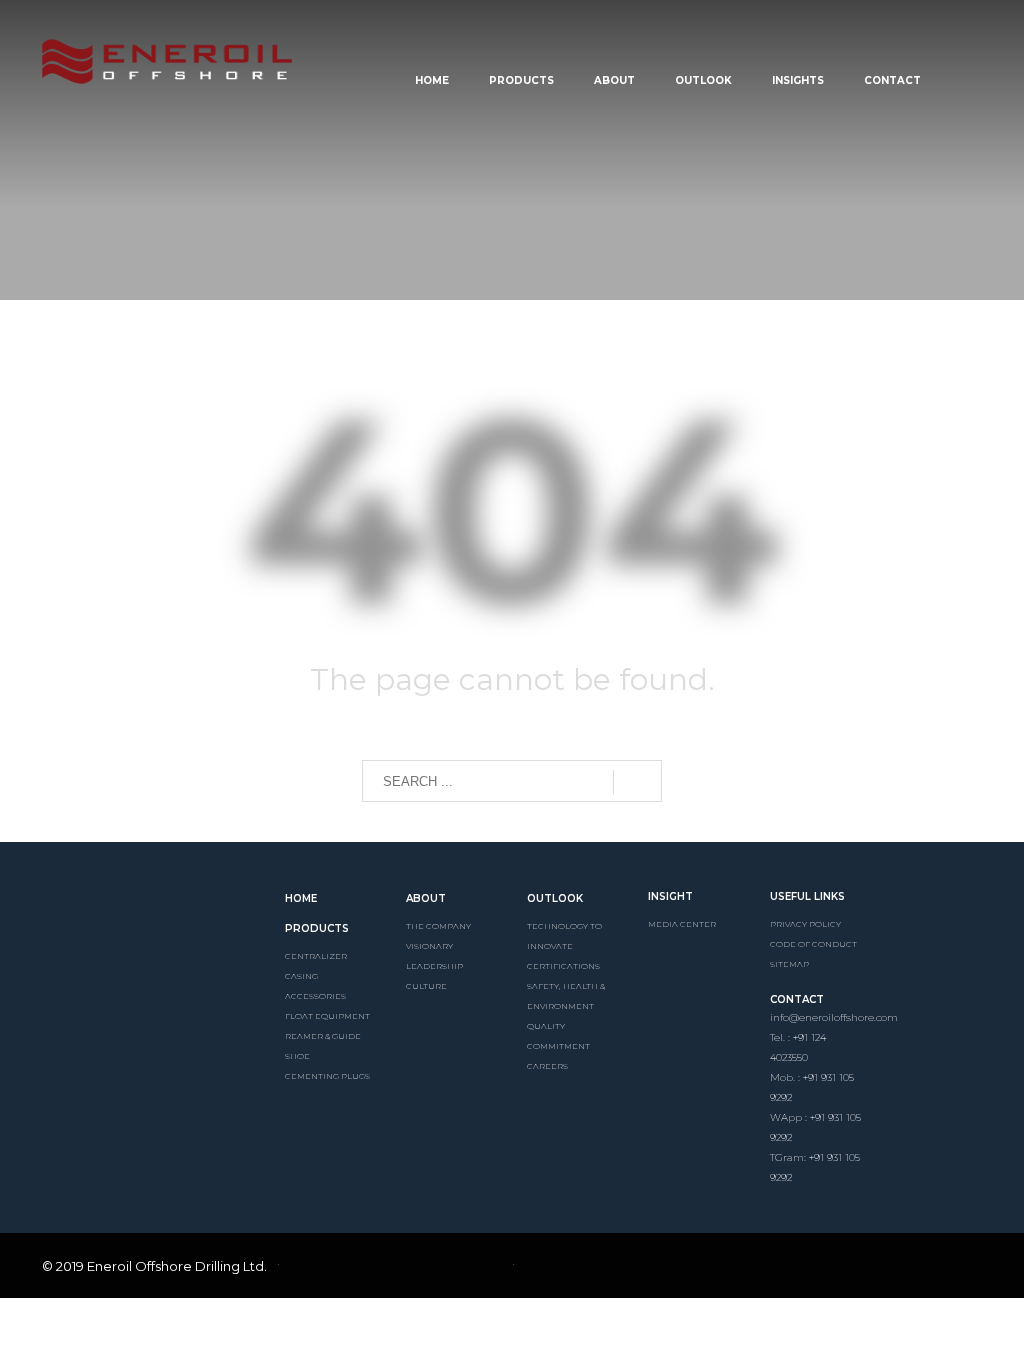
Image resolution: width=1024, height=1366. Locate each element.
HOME (301, 898)
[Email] (900, 1269)
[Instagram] (866, 1269)
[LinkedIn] (798, 1269)
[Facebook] (764, 1269)
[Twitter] (832, 1269)
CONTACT (797, 999)
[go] (637, 782)
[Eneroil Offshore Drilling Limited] (148, 919)
